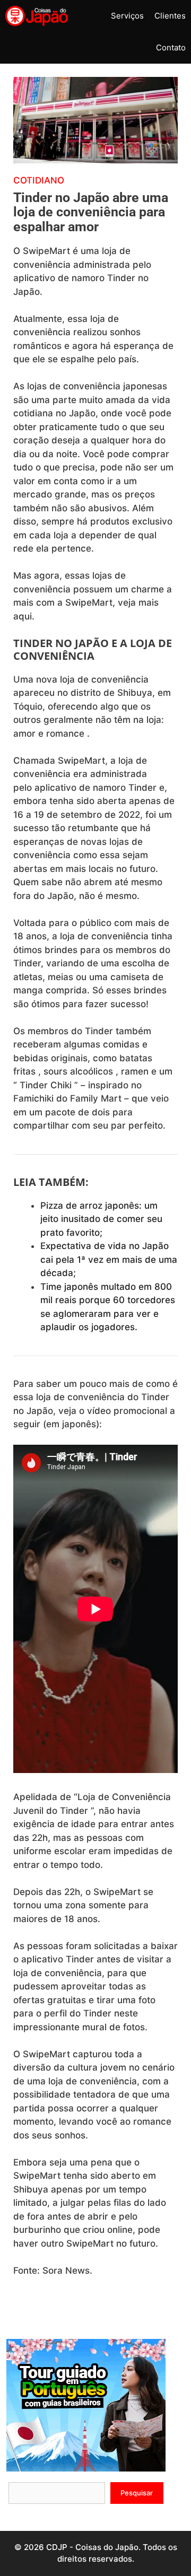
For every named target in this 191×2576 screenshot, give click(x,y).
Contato (171, 47)
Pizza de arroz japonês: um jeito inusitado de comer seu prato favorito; (101, 1219)
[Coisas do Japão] (37, 16)
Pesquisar (137, 2493)
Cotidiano (39, 180)
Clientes (170, 16)
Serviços (127, 16)
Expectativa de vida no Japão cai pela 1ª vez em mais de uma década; (109, 1259)
